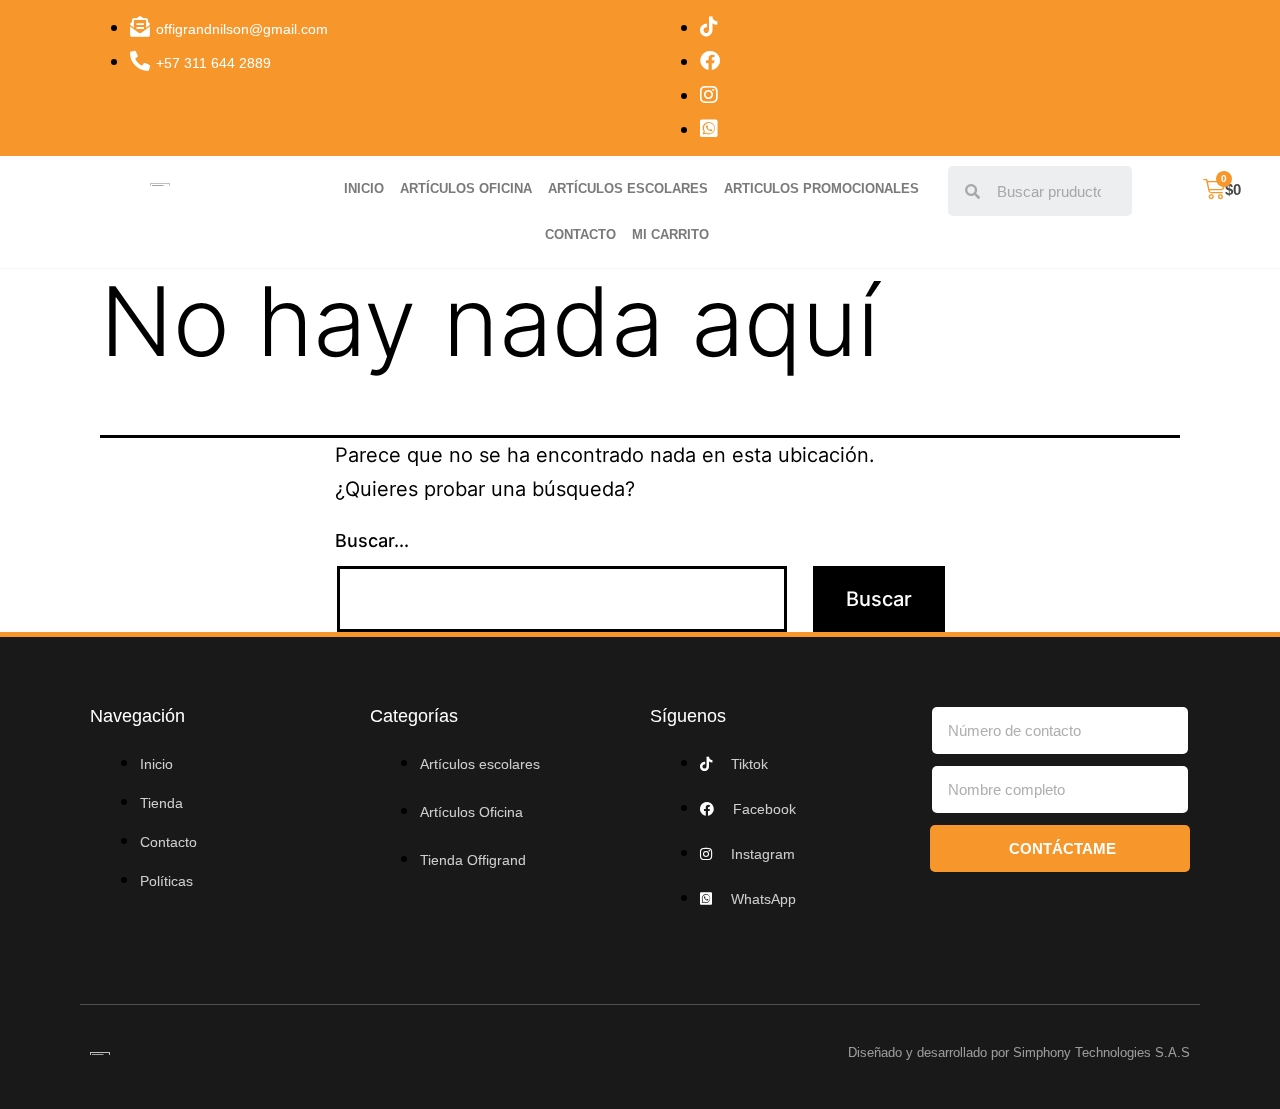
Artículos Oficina (466, 188)
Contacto (580, 234)
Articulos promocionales (821, 188)
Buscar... (372, 540)
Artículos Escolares (628, 188)
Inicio (364, 188)
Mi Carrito (670, 234)
